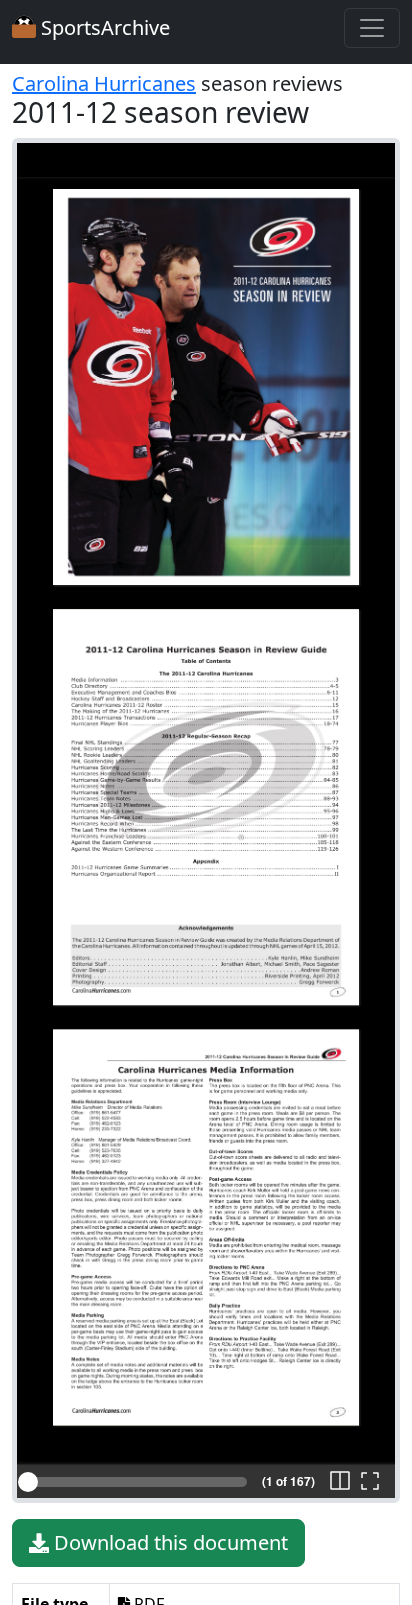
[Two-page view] (340, 1482)
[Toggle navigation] (372, 28)
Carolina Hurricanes (104, 83)
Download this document (168, 1542)
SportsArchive (103, 27)
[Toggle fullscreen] (370, 1482)
